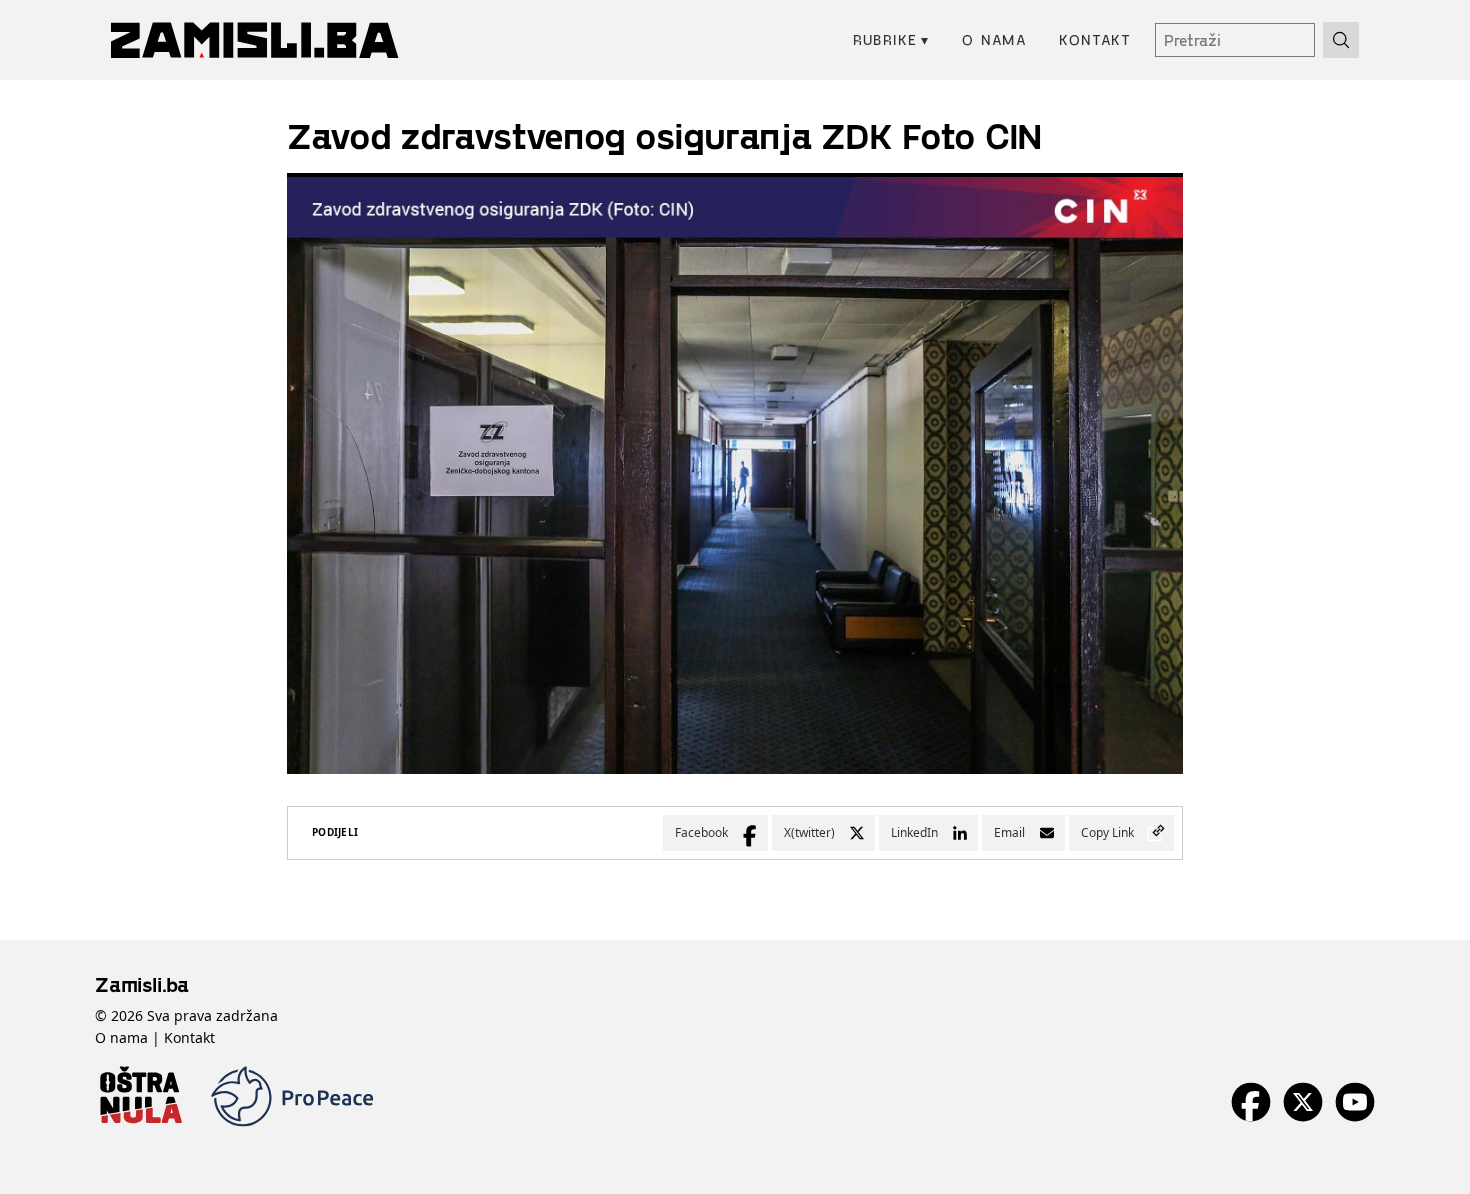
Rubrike (891, 39)
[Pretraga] (1341, 40)
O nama (994, 39)
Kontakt (1095, 39)
